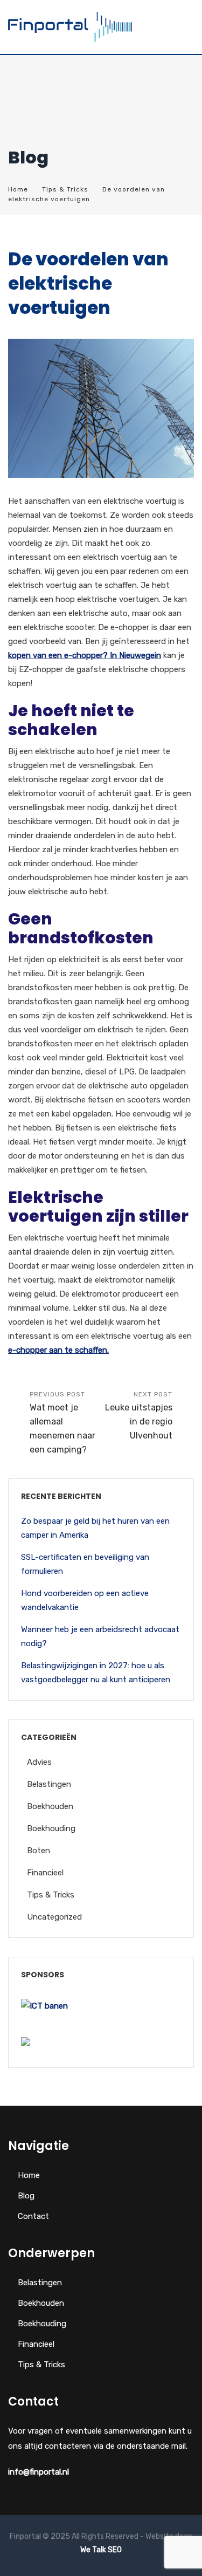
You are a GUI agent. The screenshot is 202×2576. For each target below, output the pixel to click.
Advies (39, 1762)
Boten (39, 1851)
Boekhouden (50, 1806)
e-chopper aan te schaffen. (58, 1350)
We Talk (93, 2550)
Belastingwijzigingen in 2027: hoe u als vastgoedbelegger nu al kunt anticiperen (96, 1673)
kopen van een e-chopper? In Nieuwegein (85, 655)
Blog (26, 2196)
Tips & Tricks (65, 189)
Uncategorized (54, 1917)
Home (18, 189)
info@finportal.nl (39, 2472)
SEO (115, 2550)
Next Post (139, 1416)
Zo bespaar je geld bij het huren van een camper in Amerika (95, 1528)
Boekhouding (51, 1828)
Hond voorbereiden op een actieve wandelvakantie (85, 1600)
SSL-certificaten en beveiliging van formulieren (85, 1564)
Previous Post (62, 1423)
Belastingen (49, 1784)
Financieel (45, 1873)
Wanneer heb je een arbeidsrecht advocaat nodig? (100, 1636)
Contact (33, 2216)
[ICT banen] (44, 2006)
